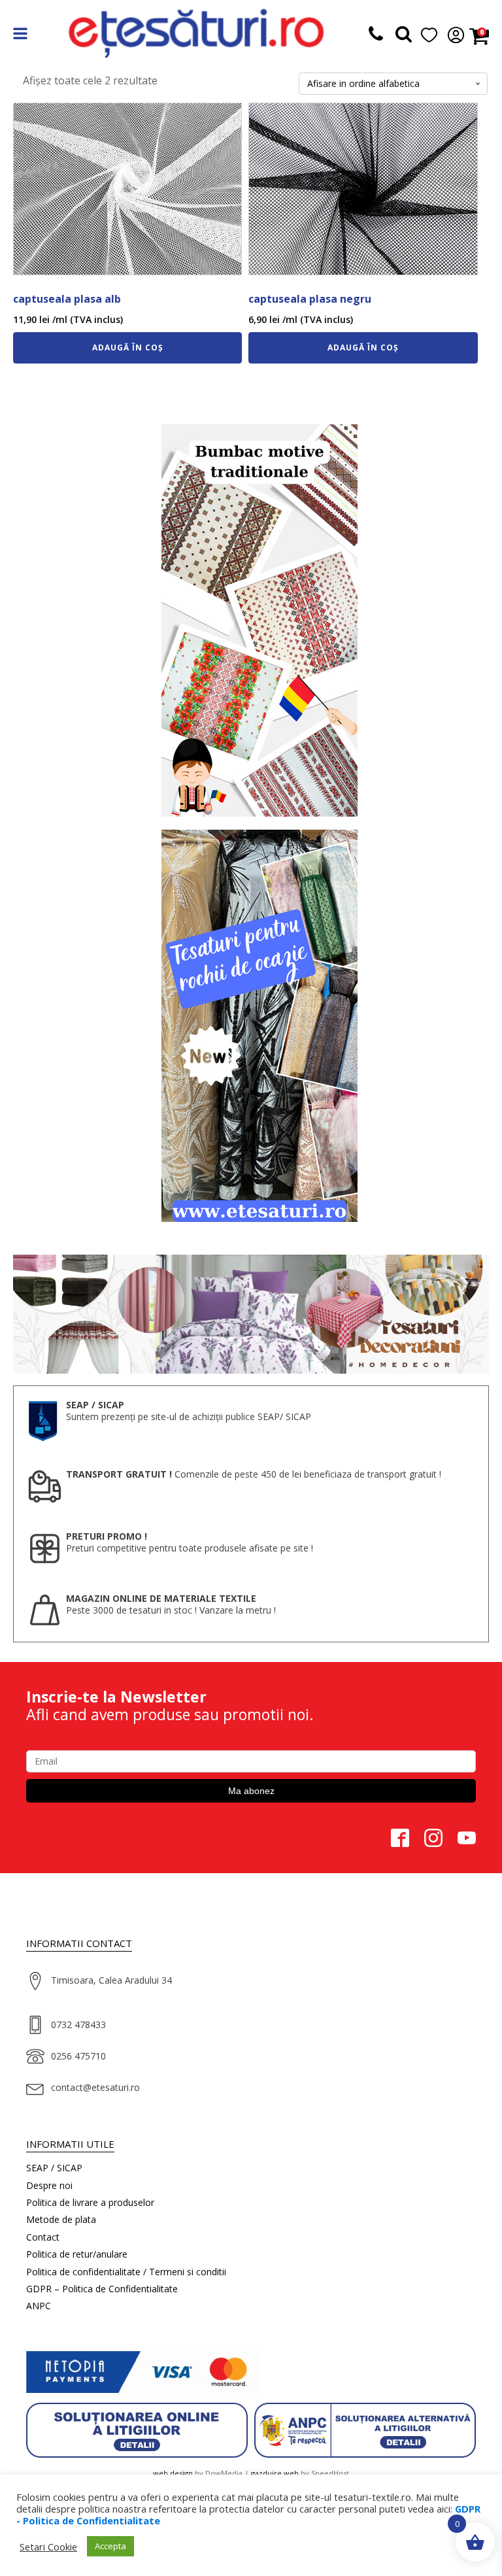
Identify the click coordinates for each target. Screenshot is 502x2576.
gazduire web (275, 2473)
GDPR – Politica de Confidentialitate (102, 2289)
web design (173, 2473)
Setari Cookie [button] (48, 2547)
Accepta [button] (110, 2546)
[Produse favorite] (404, 36)
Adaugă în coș (128, 347)
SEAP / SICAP (54, 2168)
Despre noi (49, 2185)
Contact (43, 2237)
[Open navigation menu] (20, 35)
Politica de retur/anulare (77, 2254)
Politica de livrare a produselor (90, 2202)
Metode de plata (61, 2219)
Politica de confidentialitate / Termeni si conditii (126, 2272)
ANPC (39, 2306)
